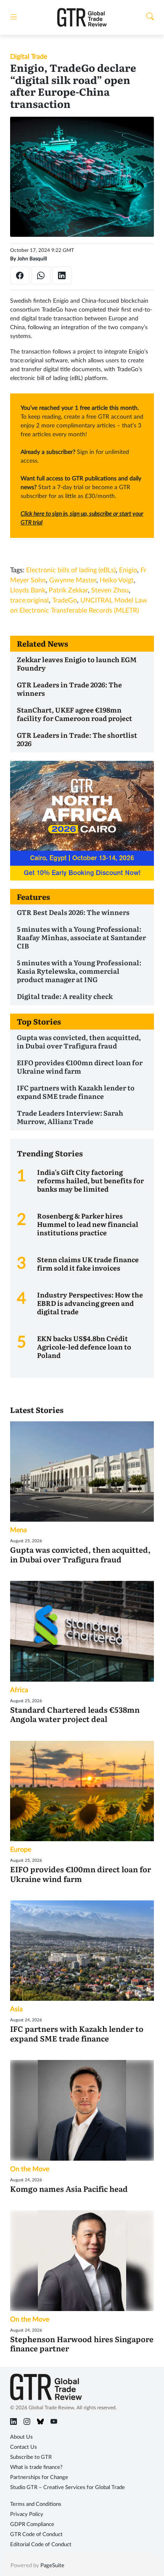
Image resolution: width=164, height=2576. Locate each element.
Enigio (128, 570)
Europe (21, 1850)
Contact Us (24, 2447)
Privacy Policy (27, 2514)
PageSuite (52, 2566)
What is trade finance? (36, 2467)
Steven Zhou (110, 590)
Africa (19, 1690)
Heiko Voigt (117, 580)
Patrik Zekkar (68, 590)
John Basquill (32, 259)
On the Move (30, 2169)
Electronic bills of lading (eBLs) (71, 570)
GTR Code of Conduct (36, 2535)
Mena (19, 1530)
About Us (21, 2437)
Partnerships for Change (39, 2478)
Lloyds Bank (28, 590)
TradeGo (65, 600)
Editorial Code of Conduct (41, 2545)
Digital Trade (29, 57)
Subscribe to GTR (31, 2457)
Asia (16, 2009)
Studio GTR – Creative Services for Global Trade (67, 2488)
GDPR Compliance (32, 2525)
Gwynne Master (73, 580)
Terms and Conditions (36, 2504)
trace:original (29, 600)
